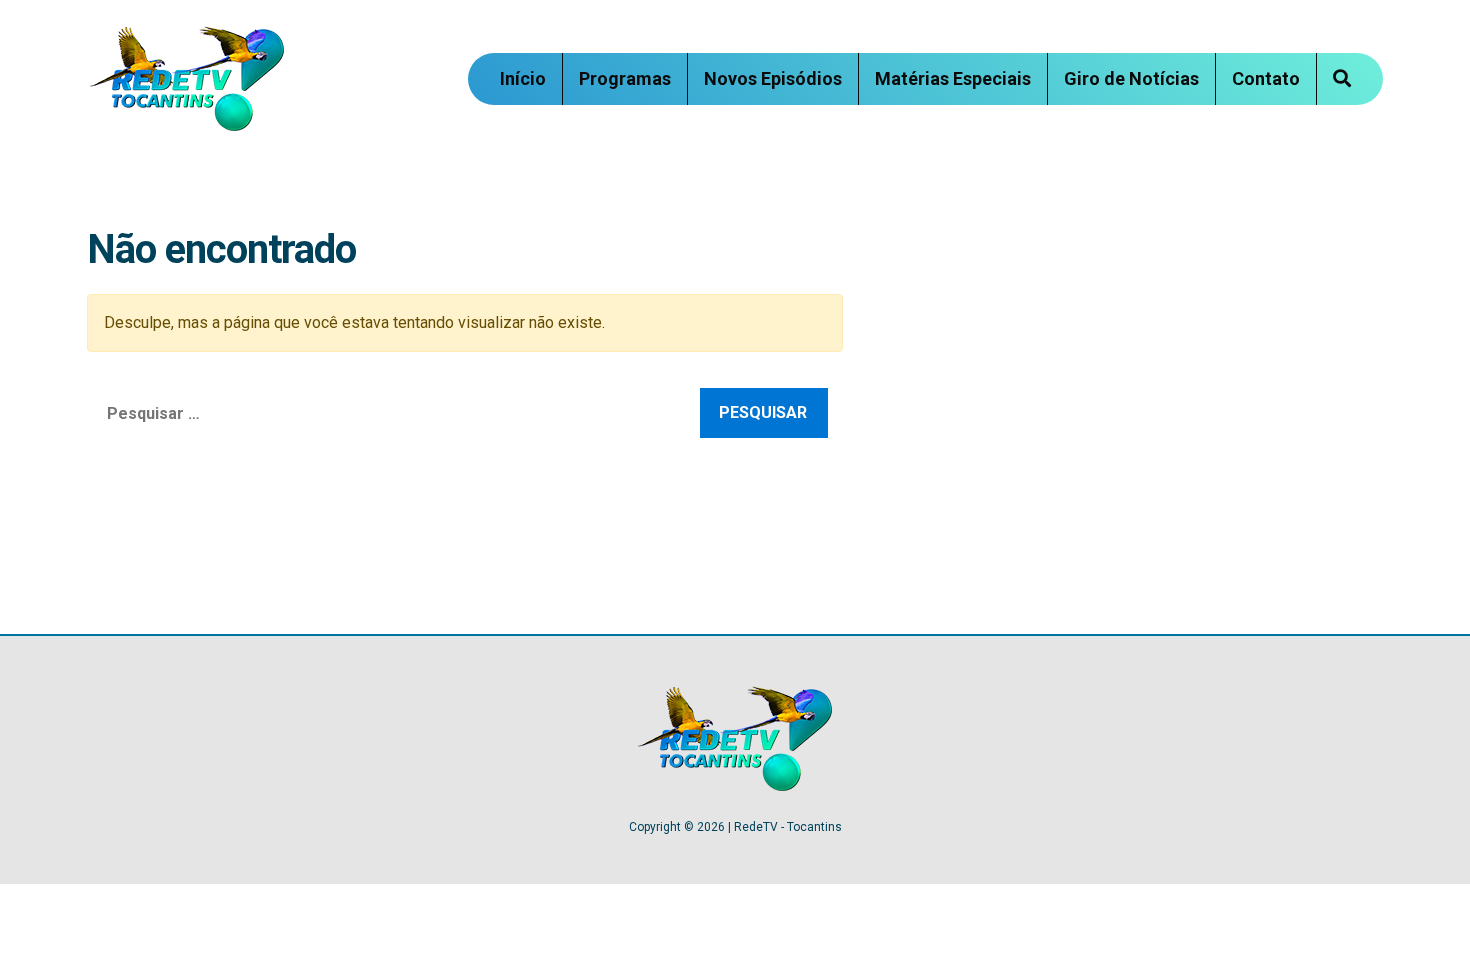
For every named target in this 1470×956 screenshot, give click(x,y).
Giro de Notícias (1131, 78)
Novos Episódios (773, 78)
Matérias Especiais (953, 78)
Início (523, 78)
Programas (625, 78)
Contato (1266, 78)
